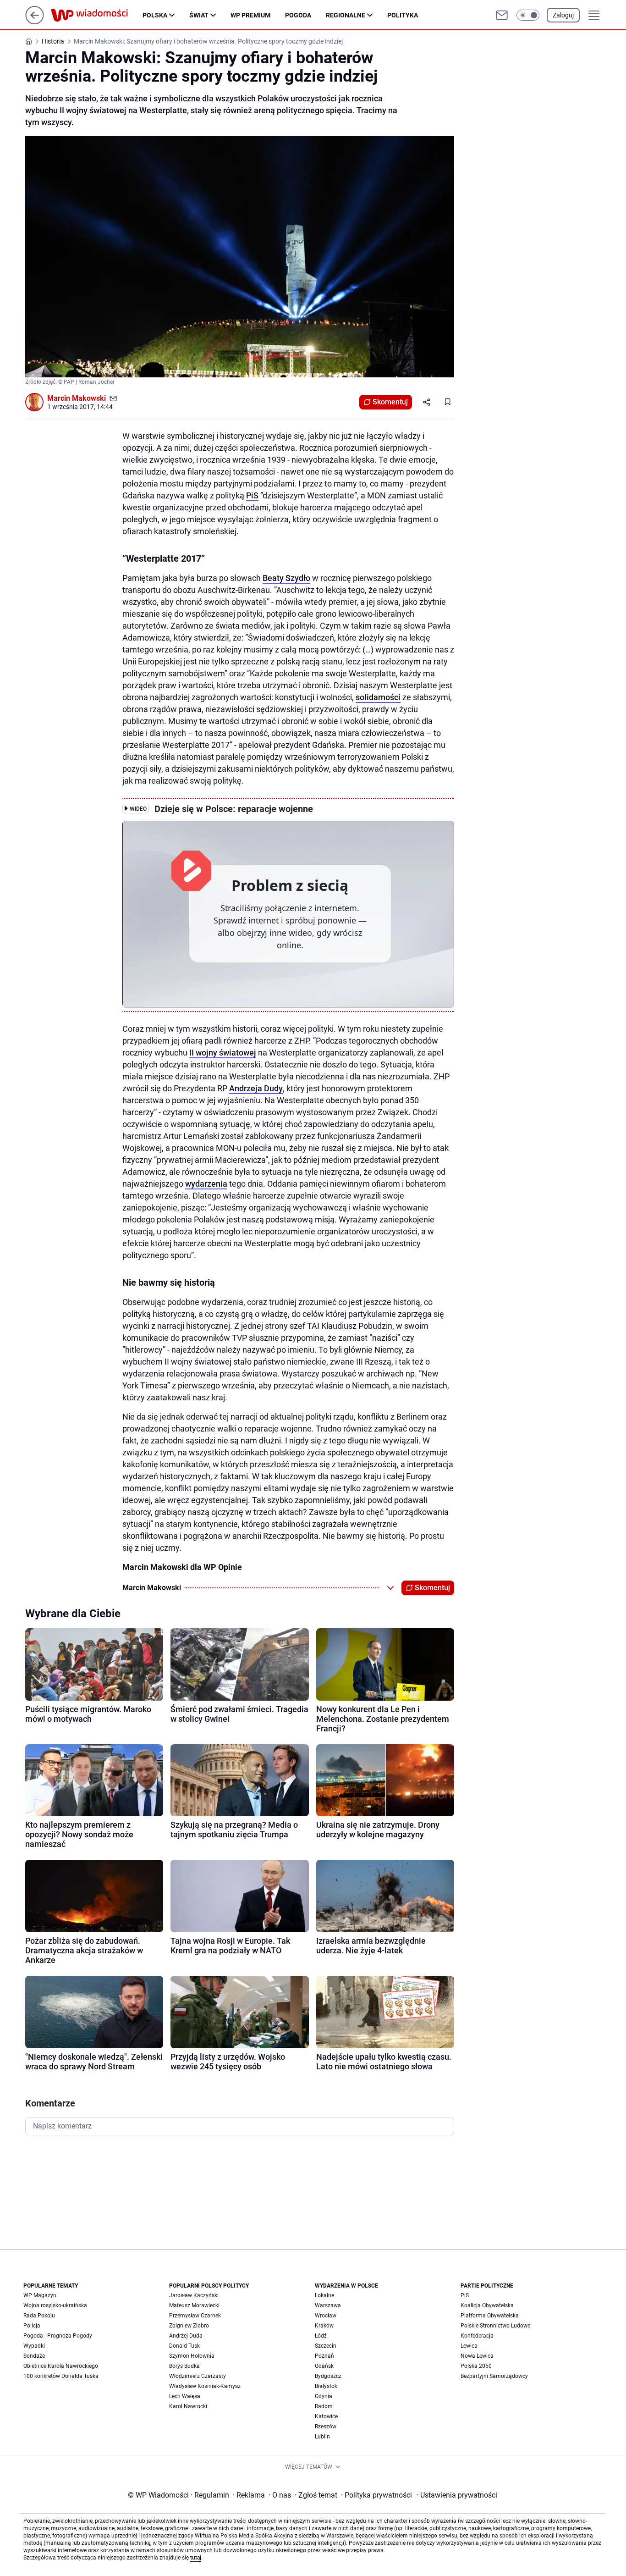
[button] (528, 15)
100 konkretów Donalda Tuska (61, 2376)
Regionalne (346, 15)
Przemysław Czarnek (195, 2316)
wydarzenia (206, 1184)
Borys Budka (184, 2366)
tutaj (196, 2558)
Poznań (324, 2356)
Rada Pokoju (39, 2316)
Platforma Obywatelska (490, 2316)
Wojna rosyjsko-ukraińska (55, 2305)
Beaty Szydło (286, 578)
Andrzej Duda (186, 2336)
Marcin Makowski (77, 398)
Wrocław (326, 2316)
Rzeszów (326, 2427)
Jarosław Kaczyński (194, 2295)
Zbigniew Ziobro (189, 2326)
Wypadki (34, 2346)
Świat (199, 15)
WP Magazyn (40, 2295)
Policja (32, 2326)
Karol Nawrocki (188, 2406)
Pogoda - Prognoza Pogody (58, 2336)
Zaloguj (563, 15)
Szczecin (326, 2346)
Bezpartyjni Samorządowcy (494, 2376)
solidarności (378, 697)
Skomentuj (390, 402)
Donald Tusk (184, 2346)
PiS (252, 495)
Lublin (322, 2437)
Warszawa (328, 2305)
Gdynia (324, 2396)
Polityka (403, 15)
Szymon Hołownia (192, 2356)
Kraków (324, 2326)
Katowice (326, 2416)
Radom (324, 2406)
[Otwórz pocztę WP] (502, 15)
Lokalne (324, 2295)
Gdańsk (324, 2366)
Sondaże (34, 2356)
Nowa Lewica (477, 2356)
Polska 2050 (476, 2366)
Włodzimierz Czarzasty (198, 2376)
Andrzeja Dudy (256, 1088)
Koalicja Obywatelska (487, 2305)
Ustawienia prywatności (457, 2495)
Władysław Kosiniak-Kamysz (205, 2386)
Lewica (469, 2346)
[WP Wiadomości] (97, 15)
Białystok (326, 2386)
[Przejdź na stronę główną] (35, 22)
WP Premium (250, 15)
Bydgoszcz (328, 2376)
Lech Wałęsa (185, 2396)
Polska (155, 15)
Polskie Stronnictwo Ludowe (495, 2326)
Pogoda (298, 15)
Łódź (321, 2336)
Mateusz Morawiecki (194, 2305)
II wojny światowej (223, 1053)
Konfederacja (477, 2336)
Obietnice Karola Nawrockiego (61, 2366)
